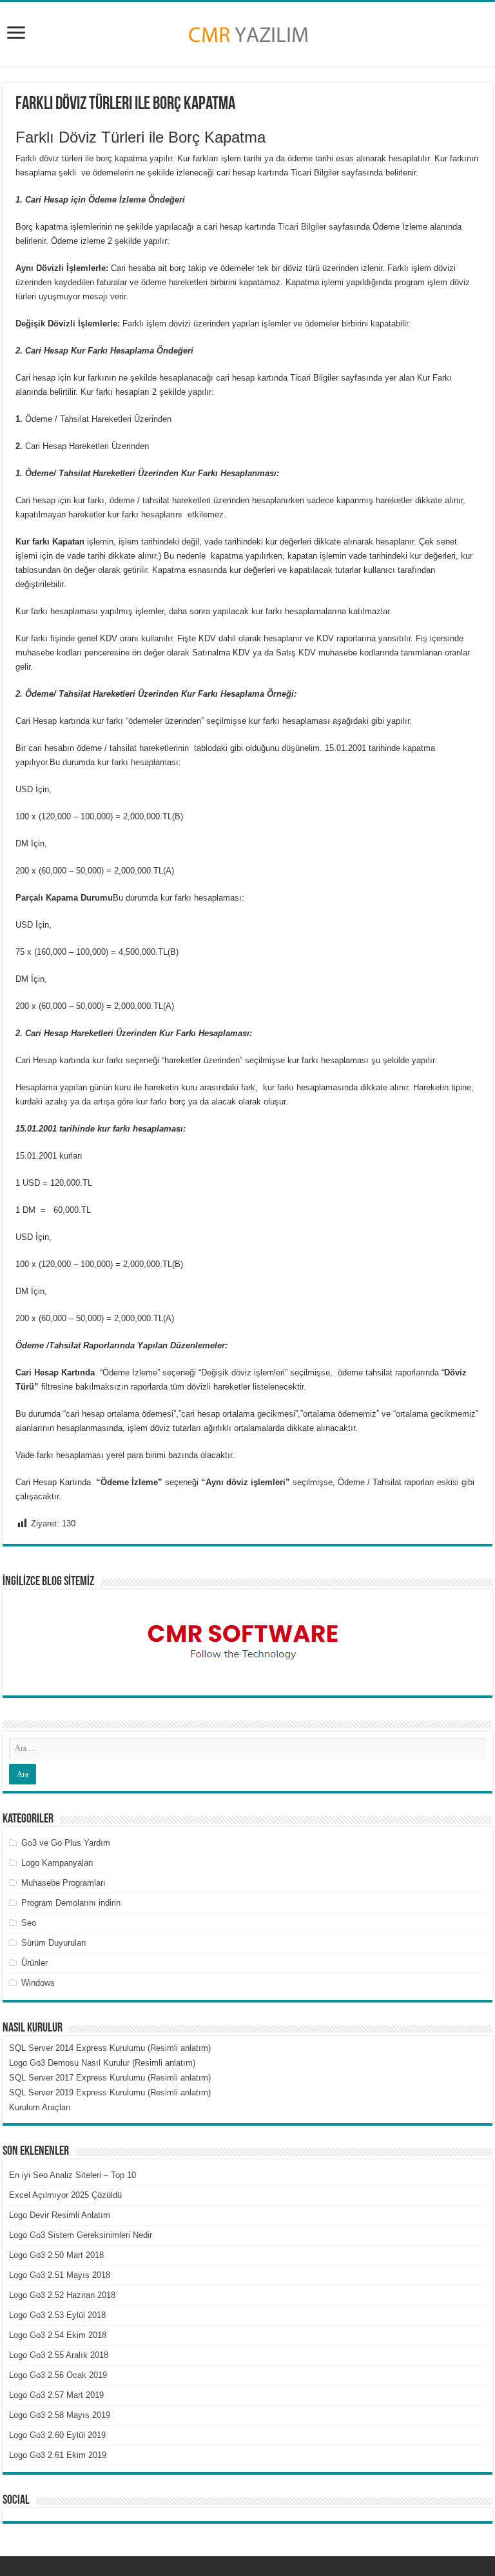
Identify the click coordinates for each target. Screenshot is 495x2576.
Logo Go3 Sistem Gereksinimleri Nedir (81, 2235)
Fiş (423, 638)
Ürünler (34, 1963)
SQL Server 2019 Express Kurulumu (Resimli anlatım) (110, 2092)
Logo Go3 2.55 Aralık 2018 (59, 2355)
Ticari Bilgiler (302, 227)
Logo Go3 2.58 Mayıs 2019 (60, 2415)
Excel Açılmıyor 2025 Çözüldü (65, 2195)
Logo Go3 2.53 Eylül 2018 (57, 2315)
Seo (29, 1923)
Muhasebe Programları (63, 1883)
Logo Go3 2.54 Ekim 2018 (58, 2335)
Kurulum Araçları (40, 2107)
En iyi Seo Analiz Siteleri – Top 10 (73, 2175)
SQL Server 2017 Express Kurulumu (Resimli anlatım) (110, 2078)
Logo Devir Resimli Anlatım (60, 2215)
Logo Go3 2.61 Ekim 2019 (58, 2455)
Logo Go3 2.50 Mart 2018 (56, 2255)
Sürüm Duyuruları (54, 1943)
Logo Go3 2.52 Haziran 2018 (62, 2295)
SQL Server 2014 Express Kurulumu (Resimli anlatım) (110, 2048)
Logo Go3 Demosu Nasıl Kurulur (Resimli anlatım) (102, 2063)
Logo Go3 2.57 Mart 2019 (56, 2395)
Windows (38, 1983)
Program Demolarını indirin (71, 1903)
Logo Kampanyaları (57, 1863)
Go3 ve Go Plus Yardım (66, 1843)
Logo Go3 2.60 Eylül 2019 (57, 2435)
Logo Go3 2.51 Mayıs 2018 (60, 2275)
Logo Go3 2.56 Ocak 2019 (58, 2375)
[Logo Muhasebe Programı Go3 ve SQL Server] (247, 32)
